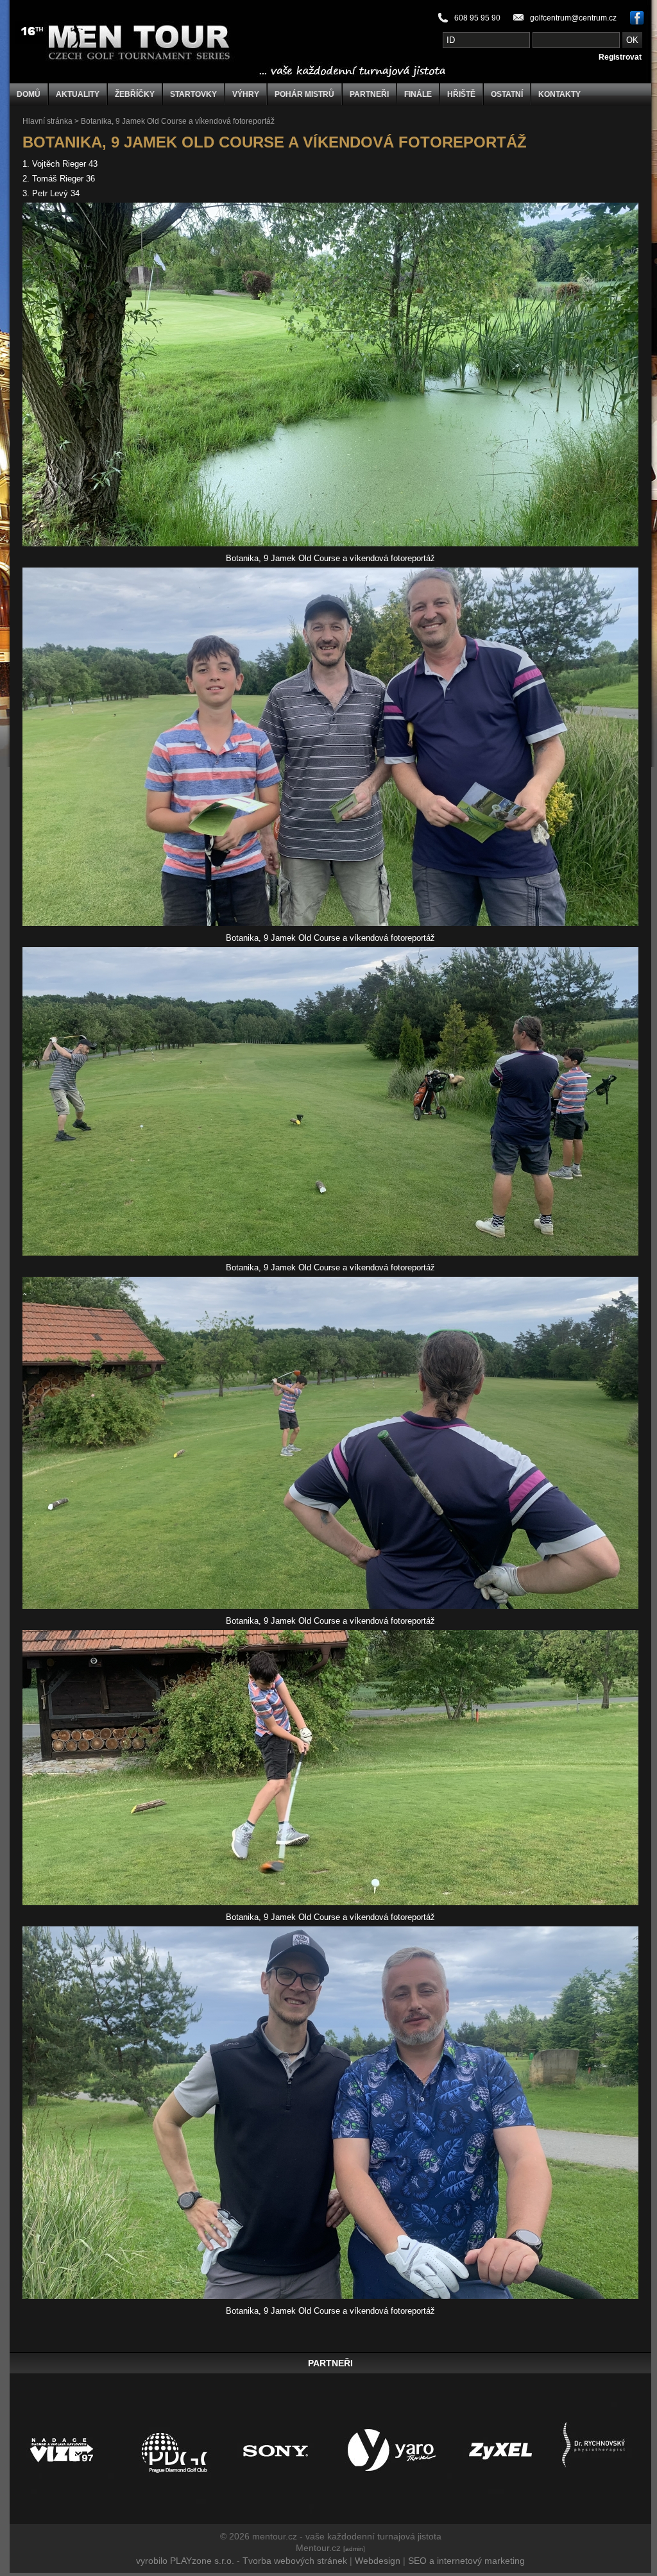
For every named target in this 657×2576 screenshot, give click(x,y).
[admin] (354, 2549)
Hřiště (461, 94)
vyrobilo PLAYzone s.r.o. (185, 2561)
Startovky (193, 94)
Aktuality (78, 94)
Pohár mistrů (304, 94)
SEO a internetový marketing (466, 2561)
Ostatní (507, 94)
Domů (29, 94)
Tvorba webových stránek (295, 2561)
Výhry (246, 94)
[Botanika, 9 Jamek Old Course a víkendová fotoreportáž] (330, 543)
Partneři (369, 94)
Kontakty (559, 94)
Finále (418, 94)
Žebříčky (135, 94)
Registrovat (620, 57)
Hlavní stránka (47, 121)
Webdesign (378, 2561)
